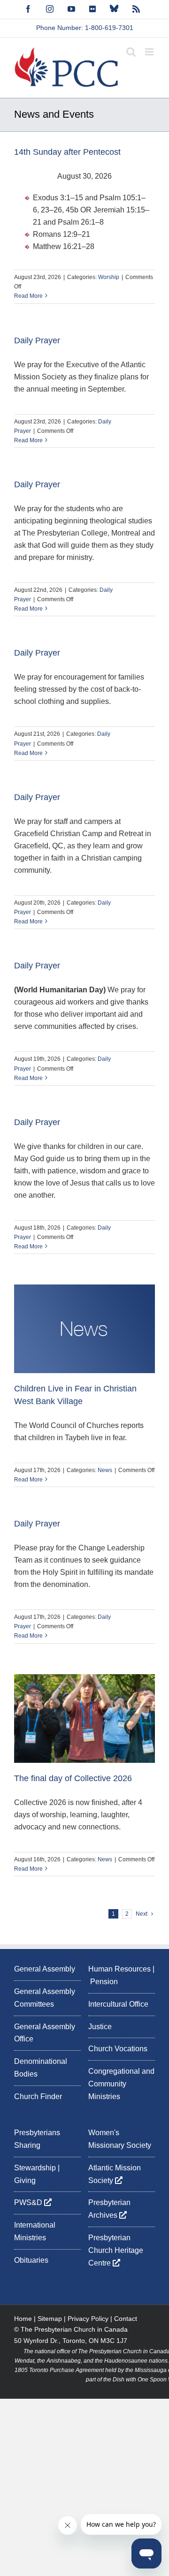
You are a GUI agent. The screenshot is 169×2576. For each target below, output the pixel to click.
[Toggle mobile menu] (150, 52)
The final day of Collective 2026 (73, 1778)
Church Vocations (118, 2049)
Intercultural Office (118, 2004)
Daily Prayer (37, 340)
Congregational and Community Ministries (121, 2084)
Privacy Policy (88, 2319)
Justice (100, 2027)
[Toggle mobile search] (131, 52)
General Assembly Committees (45, 1998)
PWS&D (29, 2202)
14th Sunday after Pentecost (67, 152)
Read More (28, 296)
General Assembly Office (45, 2033)
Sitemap (50, 2319)
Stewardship (35, 2168)
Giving (25, 2180)
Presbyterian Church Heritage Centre (116, 2250)
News (105, 1470)
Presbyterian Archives (109, 2209)
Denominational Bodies (41, 2068)
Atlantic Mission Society (115, 2174)
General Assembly (45, 1969)
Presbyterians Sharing (37, 2139)
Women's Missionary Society (120, 2139)
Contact (126, 2319)
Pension (104, 1982)
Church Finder (38, 2096)
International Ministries (35, 2231)
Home (23, 2319)
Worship (109, 277)
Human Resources (119, 1969)
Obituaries (31, 2260)
